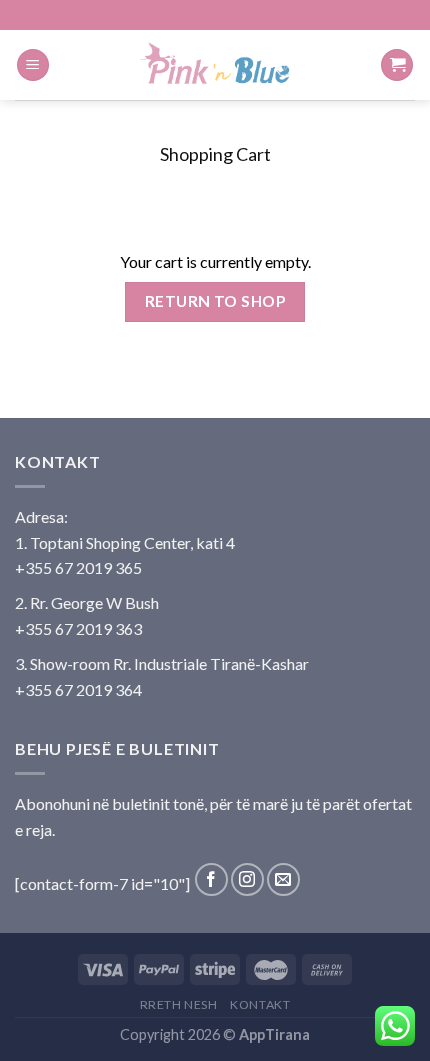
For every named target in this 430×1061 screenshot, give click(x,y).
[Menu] (33, 65)
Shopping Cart (215, 154)
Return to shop (215, 301)
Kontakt (260, 1004)
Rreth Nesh (179, 1004)
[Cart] (397, 65)
